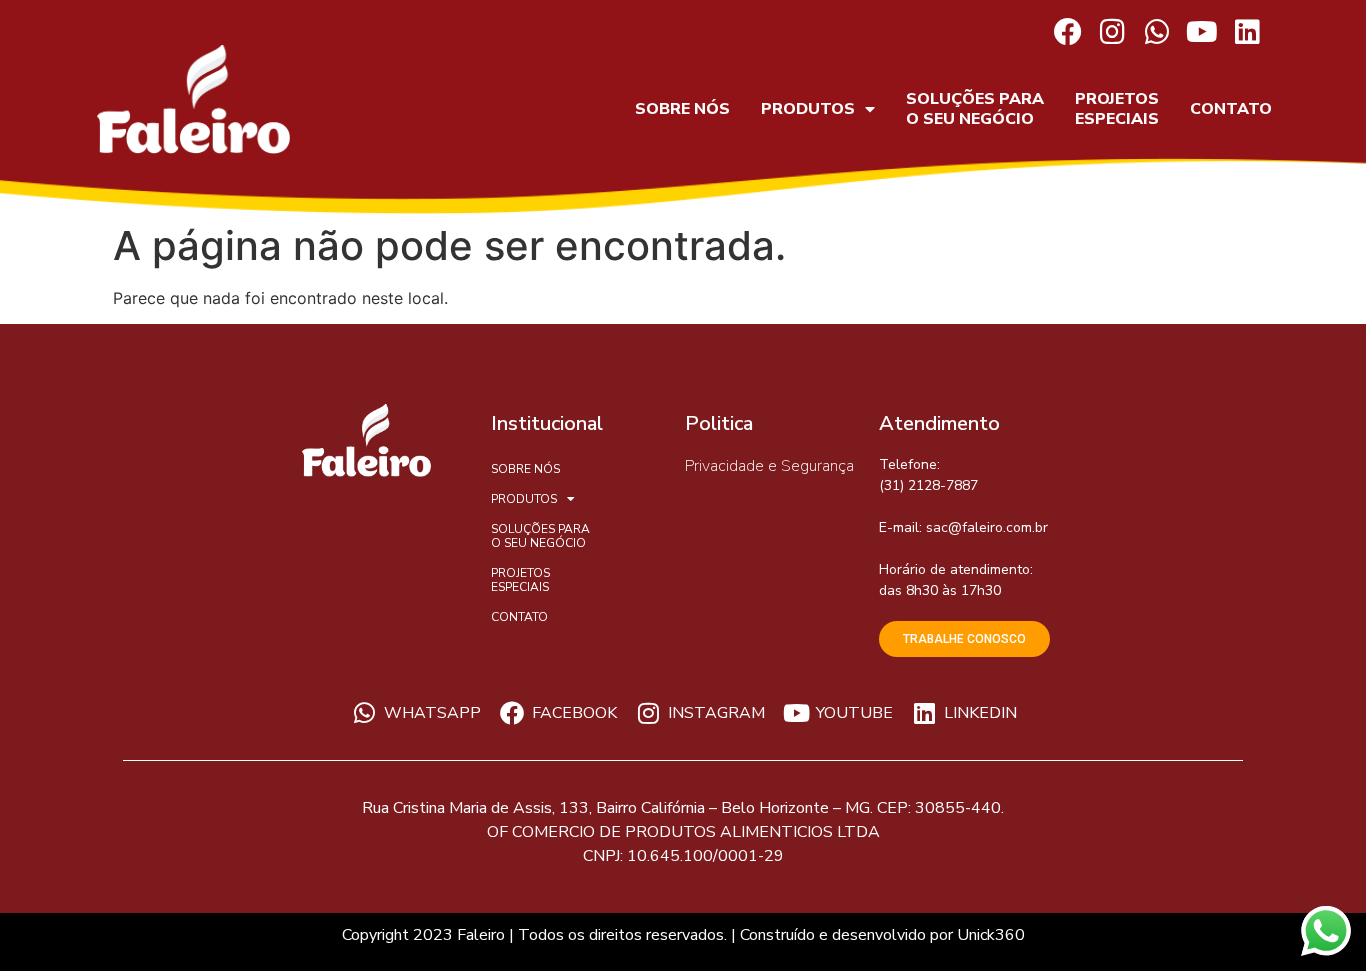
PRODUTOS (808, 109)
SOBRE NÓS (682, 109)
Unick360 (991, 935)
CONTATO (1231, 109)
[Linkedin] (1247, 32)
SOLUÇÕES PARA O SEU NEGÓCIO (975, 109)
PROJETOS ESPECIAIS (1117, 109)
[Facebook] (1068, 32)
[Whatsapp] (1157, 32)
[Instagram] (1112, 32)
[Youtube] (1202, 32)
